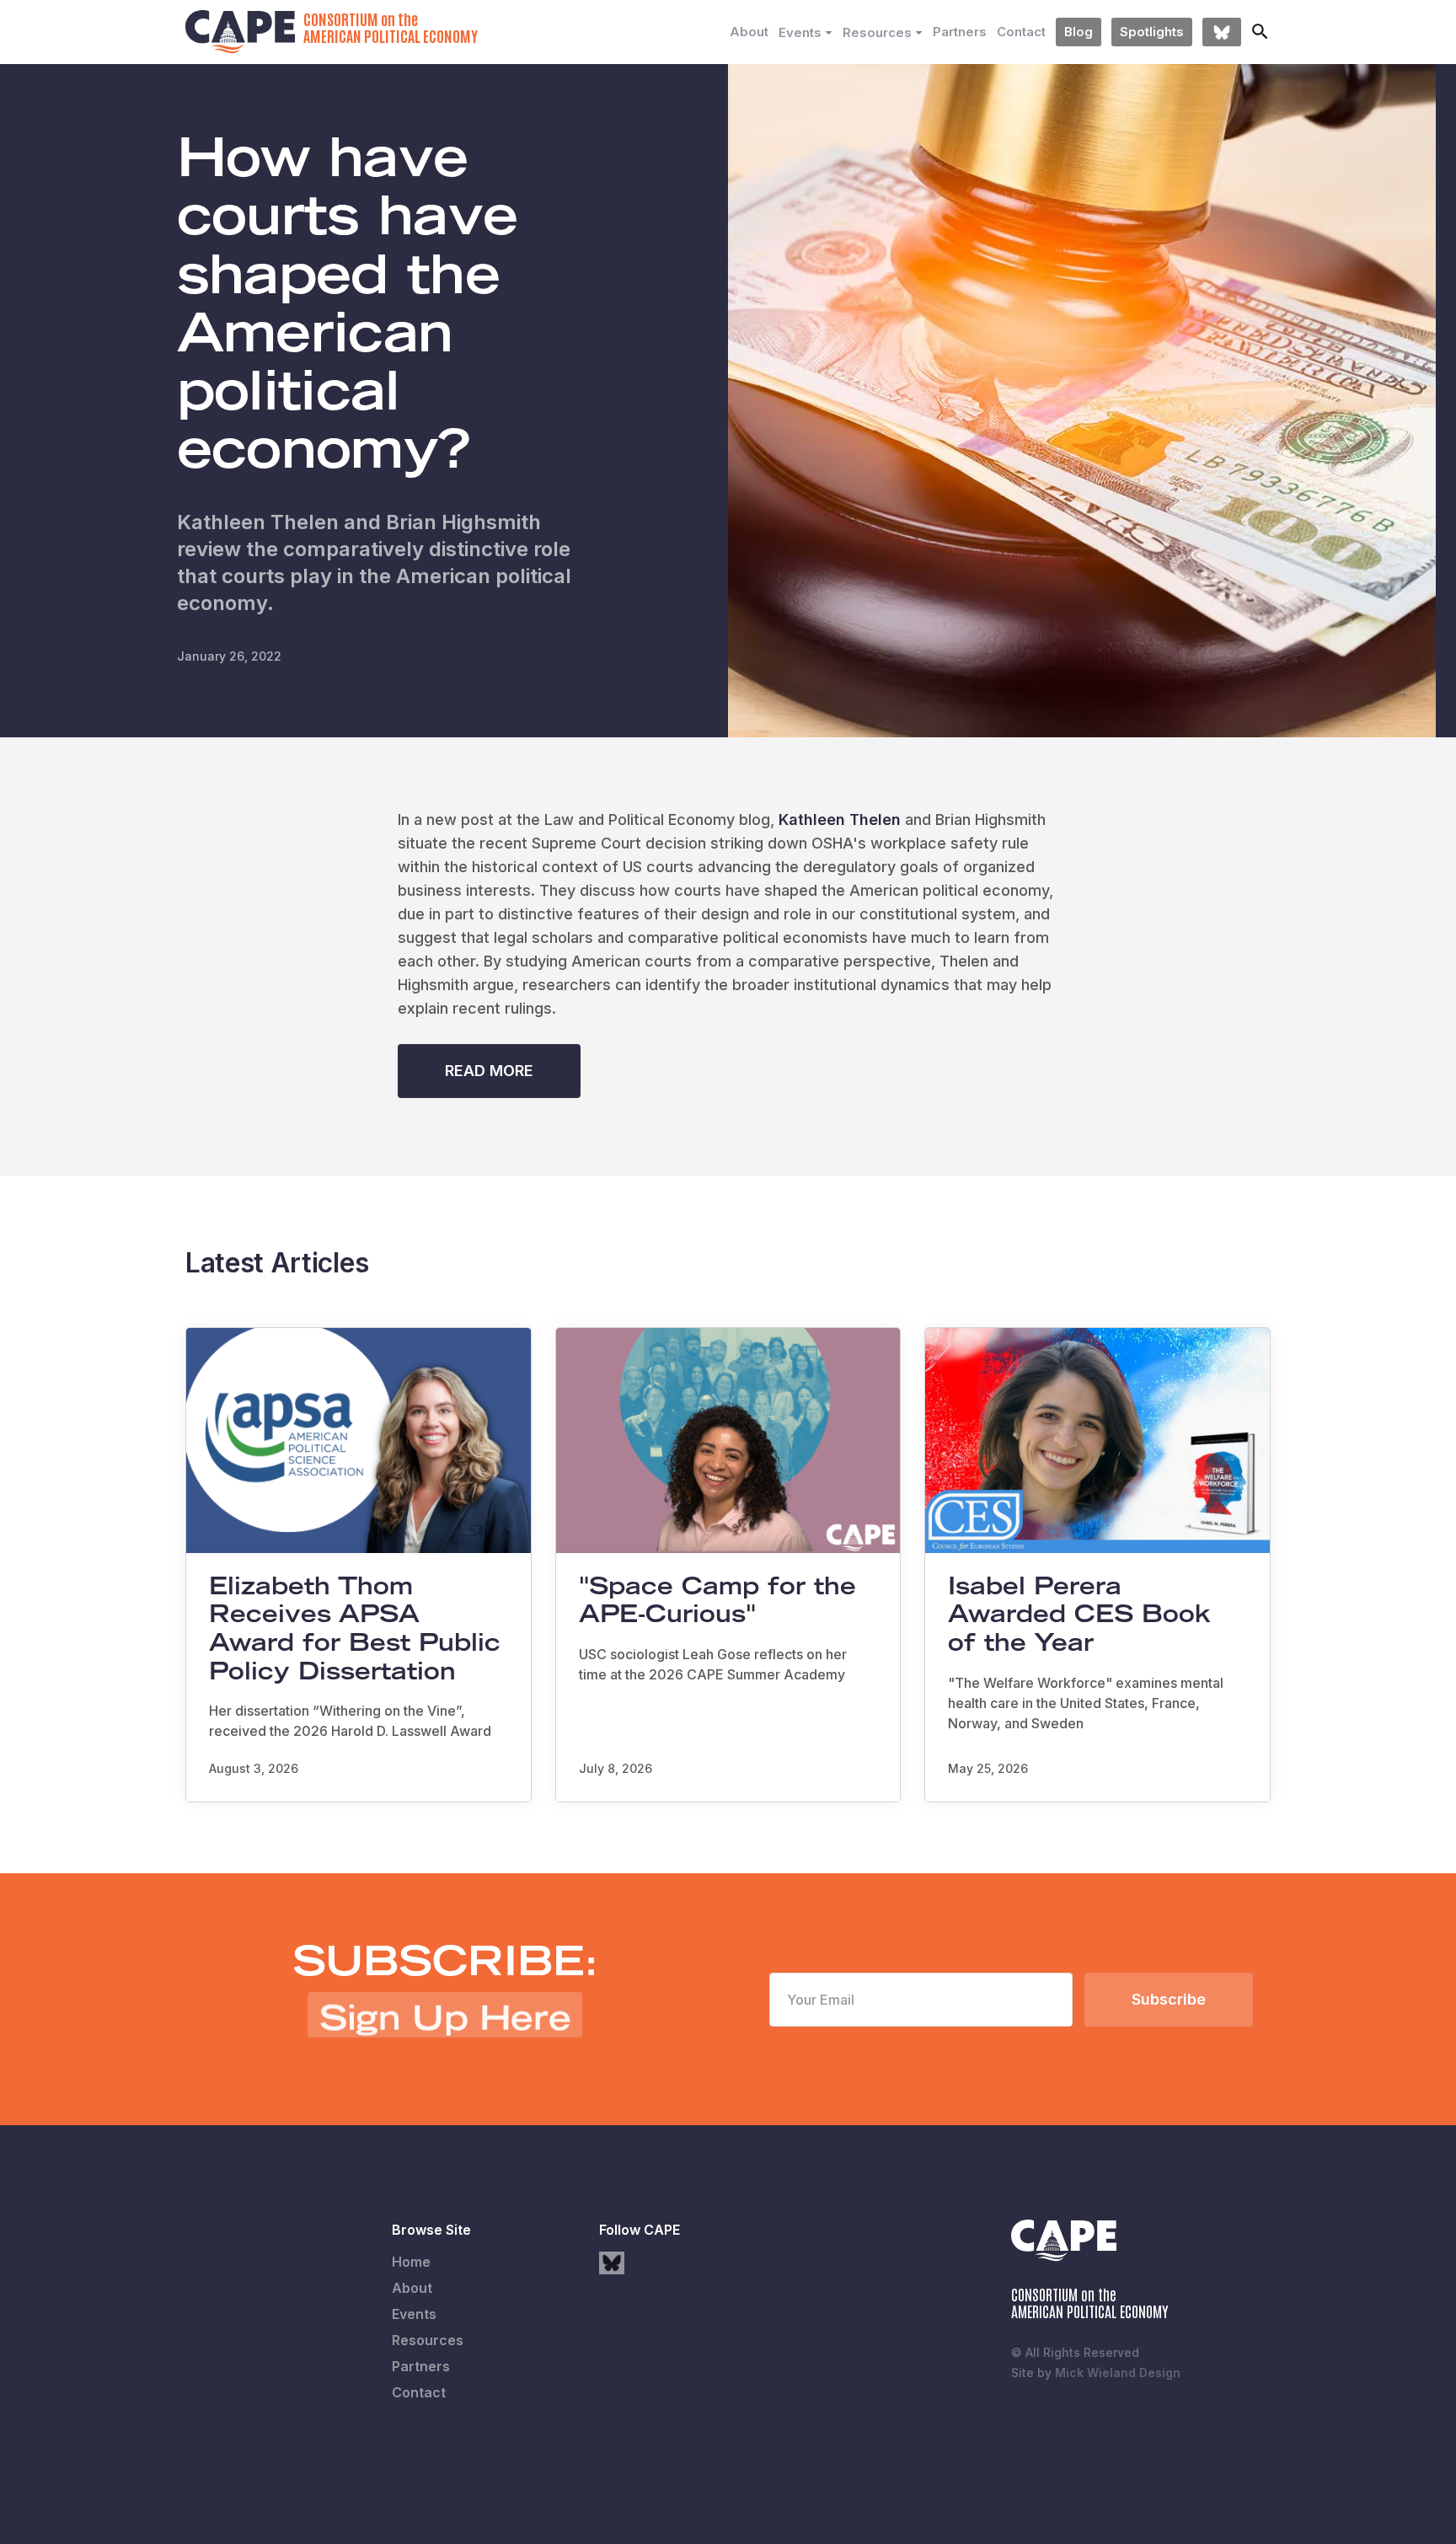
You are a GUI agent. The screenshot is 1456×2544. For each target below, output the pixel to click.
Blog (1079, 32)
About (749, 32)
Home (411, 2262)
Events (414, 2314)
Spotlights (1152, 32)
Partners (960, 32)
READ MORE (489, 1071)
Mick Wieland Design (1118, 2373)
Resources (428, 2340)
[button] (806, 33)
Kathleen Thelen (840, 819)
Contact (1021, 32)
